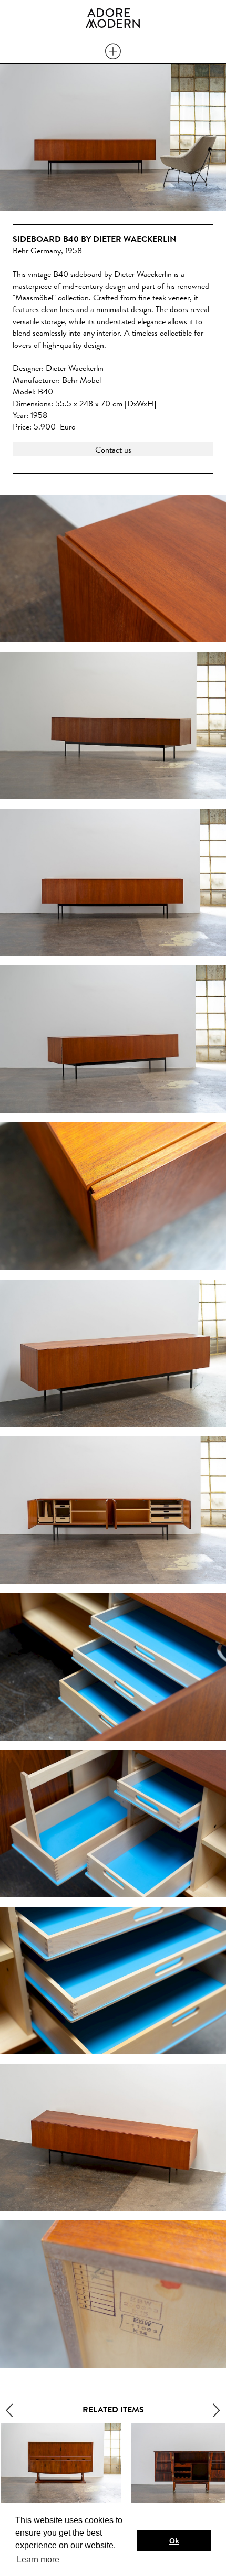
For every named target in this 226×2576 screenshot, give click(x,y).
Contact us (113, 450)
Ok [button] (174, 2541)
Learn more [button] (38, 2559)
